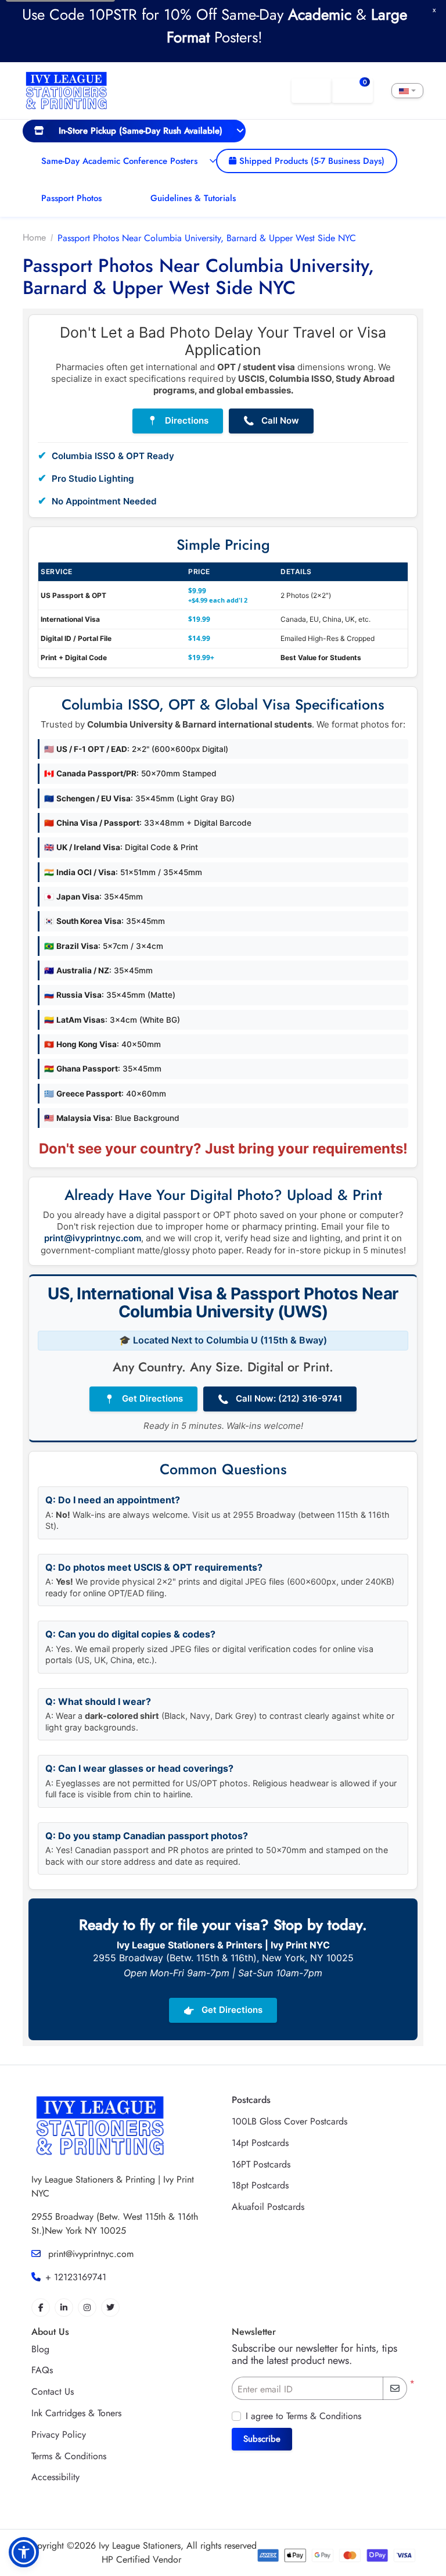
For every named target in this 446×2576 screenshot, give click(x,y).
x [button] (434, 10)
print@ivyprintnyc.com (93, 1238)
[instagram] (87, 2308)
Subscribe (262, 2439)
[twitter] (110, 2308)
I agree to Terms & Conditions (303, 2416)
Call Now (271, 421)
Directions (178, 421)
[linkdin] (64, 2308)
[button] (24, 2552)
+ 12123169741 (76, 2277)
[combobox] (407, 91)
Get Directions (143, 1399)
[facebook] (41, 2308)
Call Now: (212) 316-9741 (280, 1399)
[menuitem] (134, 131)
